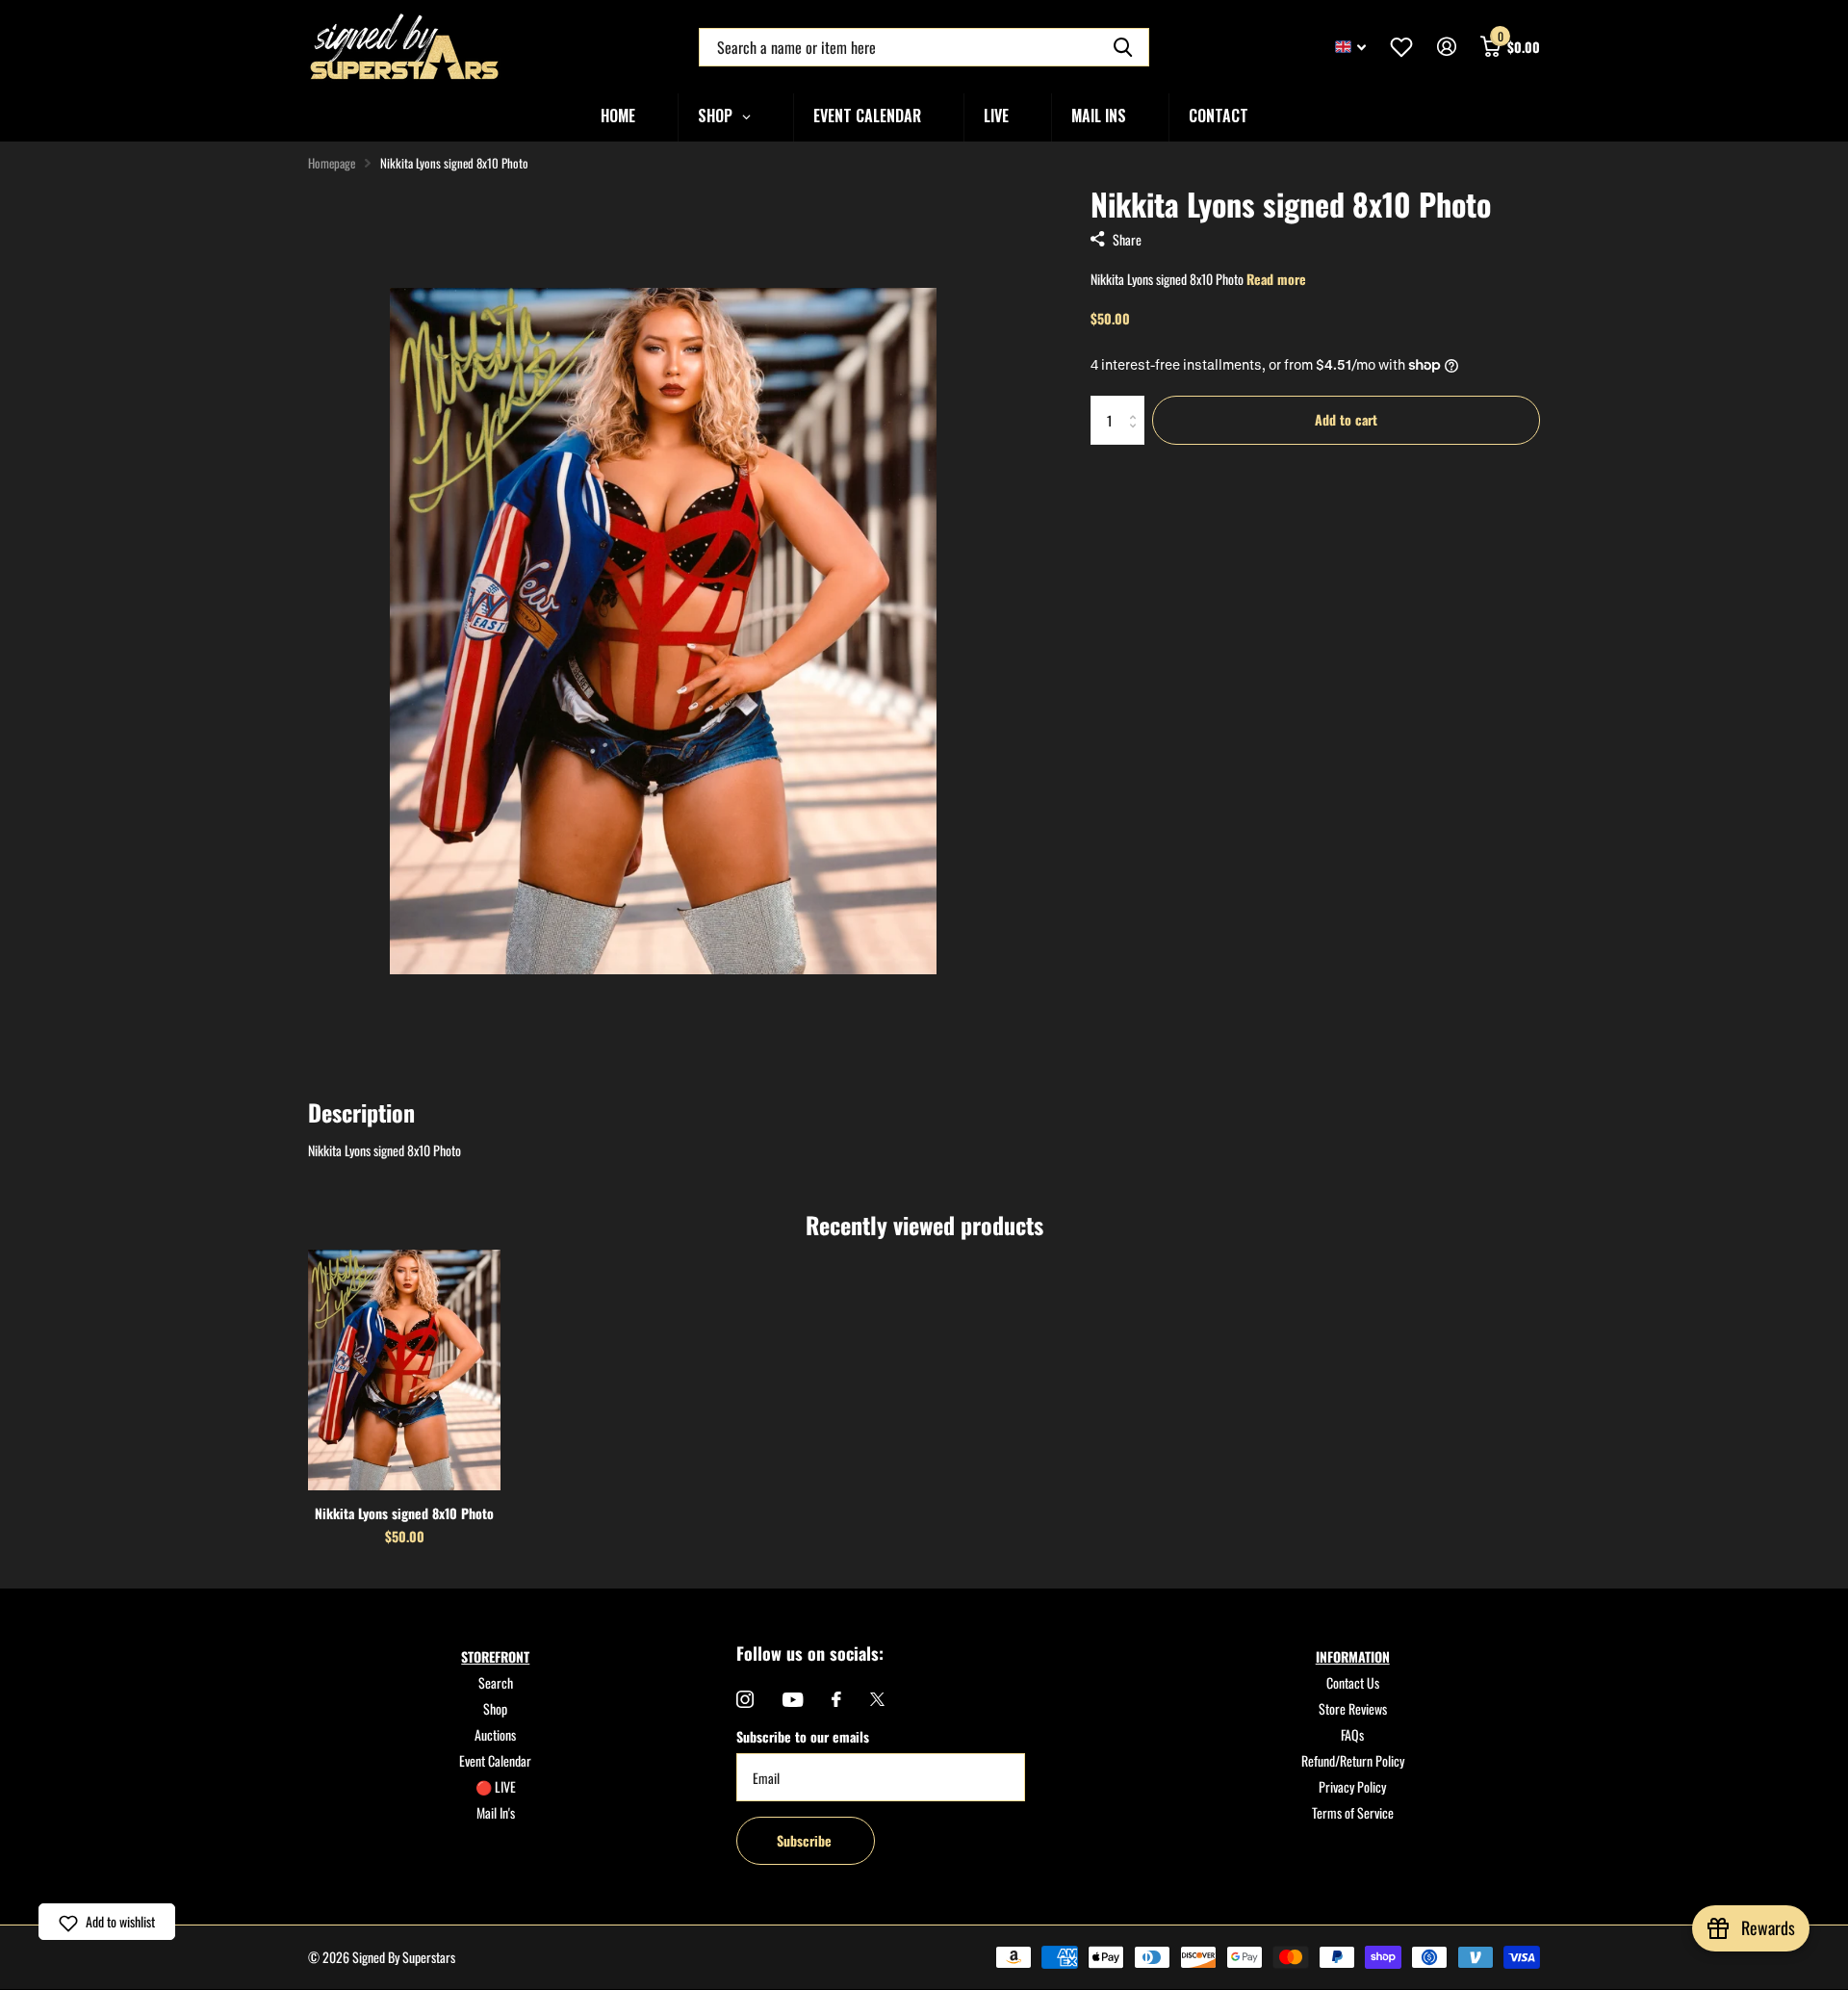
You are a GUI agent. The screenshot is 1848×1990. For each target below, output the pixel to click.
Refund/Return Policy (1353, 1760)
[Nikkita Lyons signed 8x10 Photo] (404, 1370)
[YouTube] (793, 1700)
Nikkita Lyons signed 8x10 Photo (404, 1513)
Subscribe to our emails (803, 1736)
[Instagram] (745, 1699)
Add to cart (1346, 419)
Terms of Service (1353, 1812)
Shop (495, 1708)
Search (496, 1682)
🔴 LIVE (496, 1786)
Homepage (332, 163)
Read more (1276, 279)
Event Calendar (495, 1760)
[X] (877, 1699)
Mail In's (496, 1812)
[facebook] (836, 1699)
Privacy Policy (1352, 1786)
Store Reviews (1353, 1708)
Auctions (495, 1734)
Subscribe (806, 1840)
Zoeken (1123, 47)
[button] (107, 1922)
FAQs (1352, 1734)
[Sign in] (1446, 47)
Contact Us (1353, 1682)
